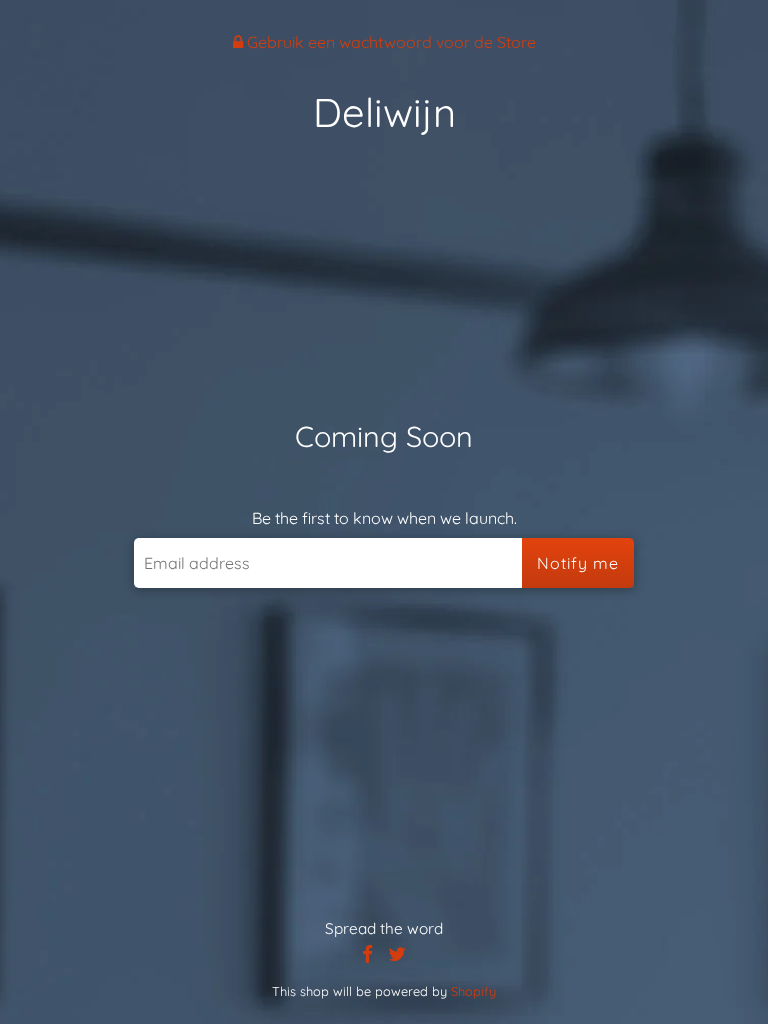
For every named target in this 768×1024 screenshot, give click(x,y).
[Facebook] (367, 954)
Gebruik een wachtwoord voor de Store (389, 42)
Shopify (473, 991)
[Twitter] (397, 954)
